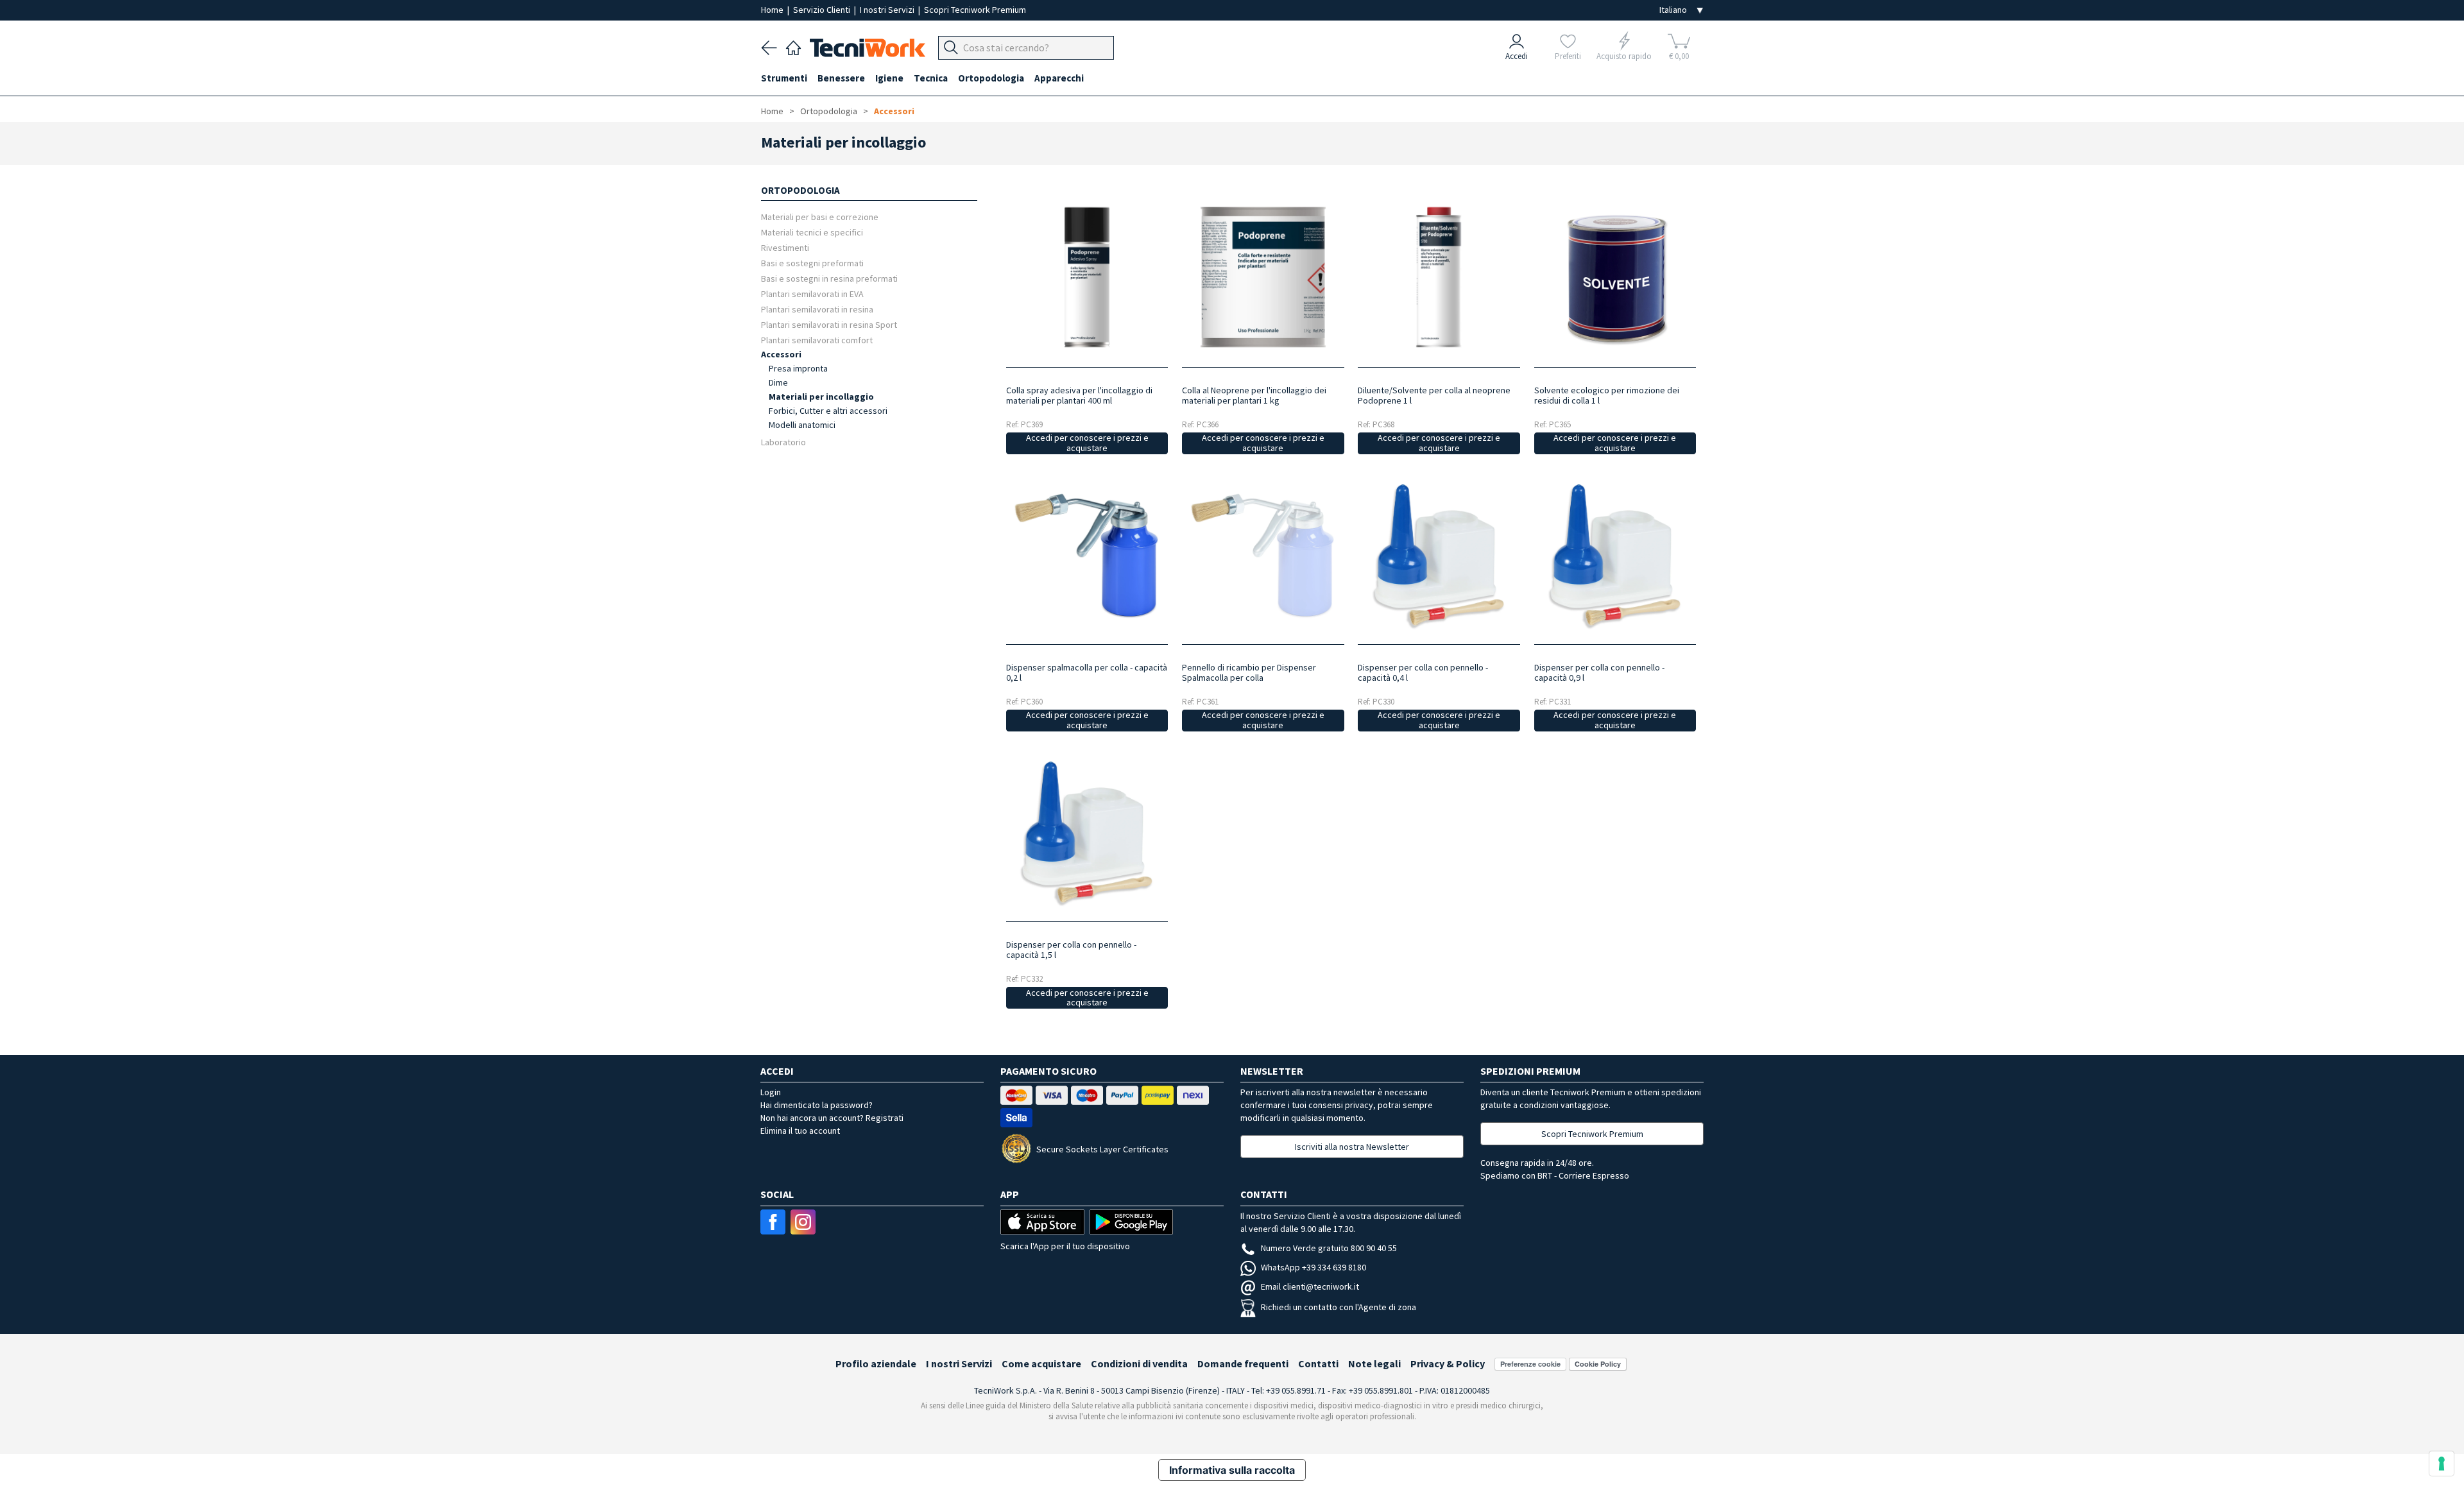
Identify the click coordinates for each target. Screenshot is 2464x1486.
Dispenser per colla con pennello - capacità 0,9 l (1599, 672)
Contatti (1318, 1363)
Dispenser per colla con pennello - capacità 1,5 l (1071, 950)
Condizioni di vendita (1139, 1363)
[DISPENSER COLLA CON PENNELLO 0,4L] (1439, 555)
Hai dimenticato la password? (817, 1105)
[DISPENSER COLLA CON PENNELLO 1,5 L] (1087, 832)
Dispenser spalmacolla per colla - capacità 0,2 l (1087, 672)
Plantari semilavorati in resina (817, 309)
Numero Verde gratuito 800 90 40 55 (1329, 1248)
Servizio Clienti (823, 10)
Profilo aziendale (876, 1363)
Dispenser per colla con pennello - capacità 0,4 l (1423, 672)
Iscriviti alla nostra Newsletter (1352, 1147)
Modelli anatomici (802, 425)
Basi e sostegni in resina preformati (829, 278)
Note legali (1374, 1363)
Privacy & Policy (1448, 1363)
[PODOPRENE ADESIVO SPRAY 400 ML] (1087, 277)
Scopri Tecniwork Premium (975, 10)
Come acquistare (1041, 1363)
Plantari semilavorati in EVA (812, 294)
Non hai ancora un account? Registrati (832, 1118)
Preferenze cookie (1530, 1364)
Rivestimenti (785, 247)
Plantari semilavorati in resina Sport (829, 324)
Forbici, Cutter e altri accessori (828, 411)
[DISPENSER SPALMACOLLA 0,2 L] (1087, 555)
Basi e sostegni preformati (812, 263)
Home (773, 10)
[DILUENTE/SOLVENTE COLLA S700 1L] (1439, 277)
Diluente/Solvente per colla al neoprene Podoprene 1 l (1434, 395)
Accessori (894, 111)
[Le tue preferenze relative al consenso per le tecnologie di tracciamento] (2442, 1464)
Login (771, 1092)
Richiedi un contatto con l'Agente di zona (1339, 1307)
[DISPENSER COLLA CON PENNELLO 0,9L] (1615, 555)
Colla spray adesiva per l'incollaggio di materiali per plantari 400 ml (1079, 395)
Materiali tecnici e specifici (812, 232)
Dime (778, 382)
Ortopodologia (829, 111)
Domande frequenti (1243, 1363)
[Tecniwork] (793, 46)
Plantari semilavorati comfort (817, 340)
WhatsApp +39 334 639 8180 (1313, 1267)
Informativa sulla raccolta (1232, 1470)
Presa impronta (798, 368)
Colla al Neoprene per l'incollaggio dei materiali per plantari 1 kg (1254, 395)
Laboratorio (783, 442)
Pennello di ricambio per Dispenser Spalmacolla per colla (1249, 672)
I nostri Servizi (888, 10)
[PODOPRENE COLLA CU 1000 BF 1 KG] (1263, 277)
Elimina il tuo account (800, 1131)
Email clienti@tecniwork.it (1310, 1286)
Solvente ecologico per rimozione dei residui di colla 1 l (1607, 395)
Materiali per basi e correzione (820, 217)
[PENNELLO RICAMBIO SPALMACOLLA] (1263, 555)
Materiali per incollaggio (821, 397)
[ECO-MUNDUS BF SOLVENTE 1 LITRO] (1615, 277)
